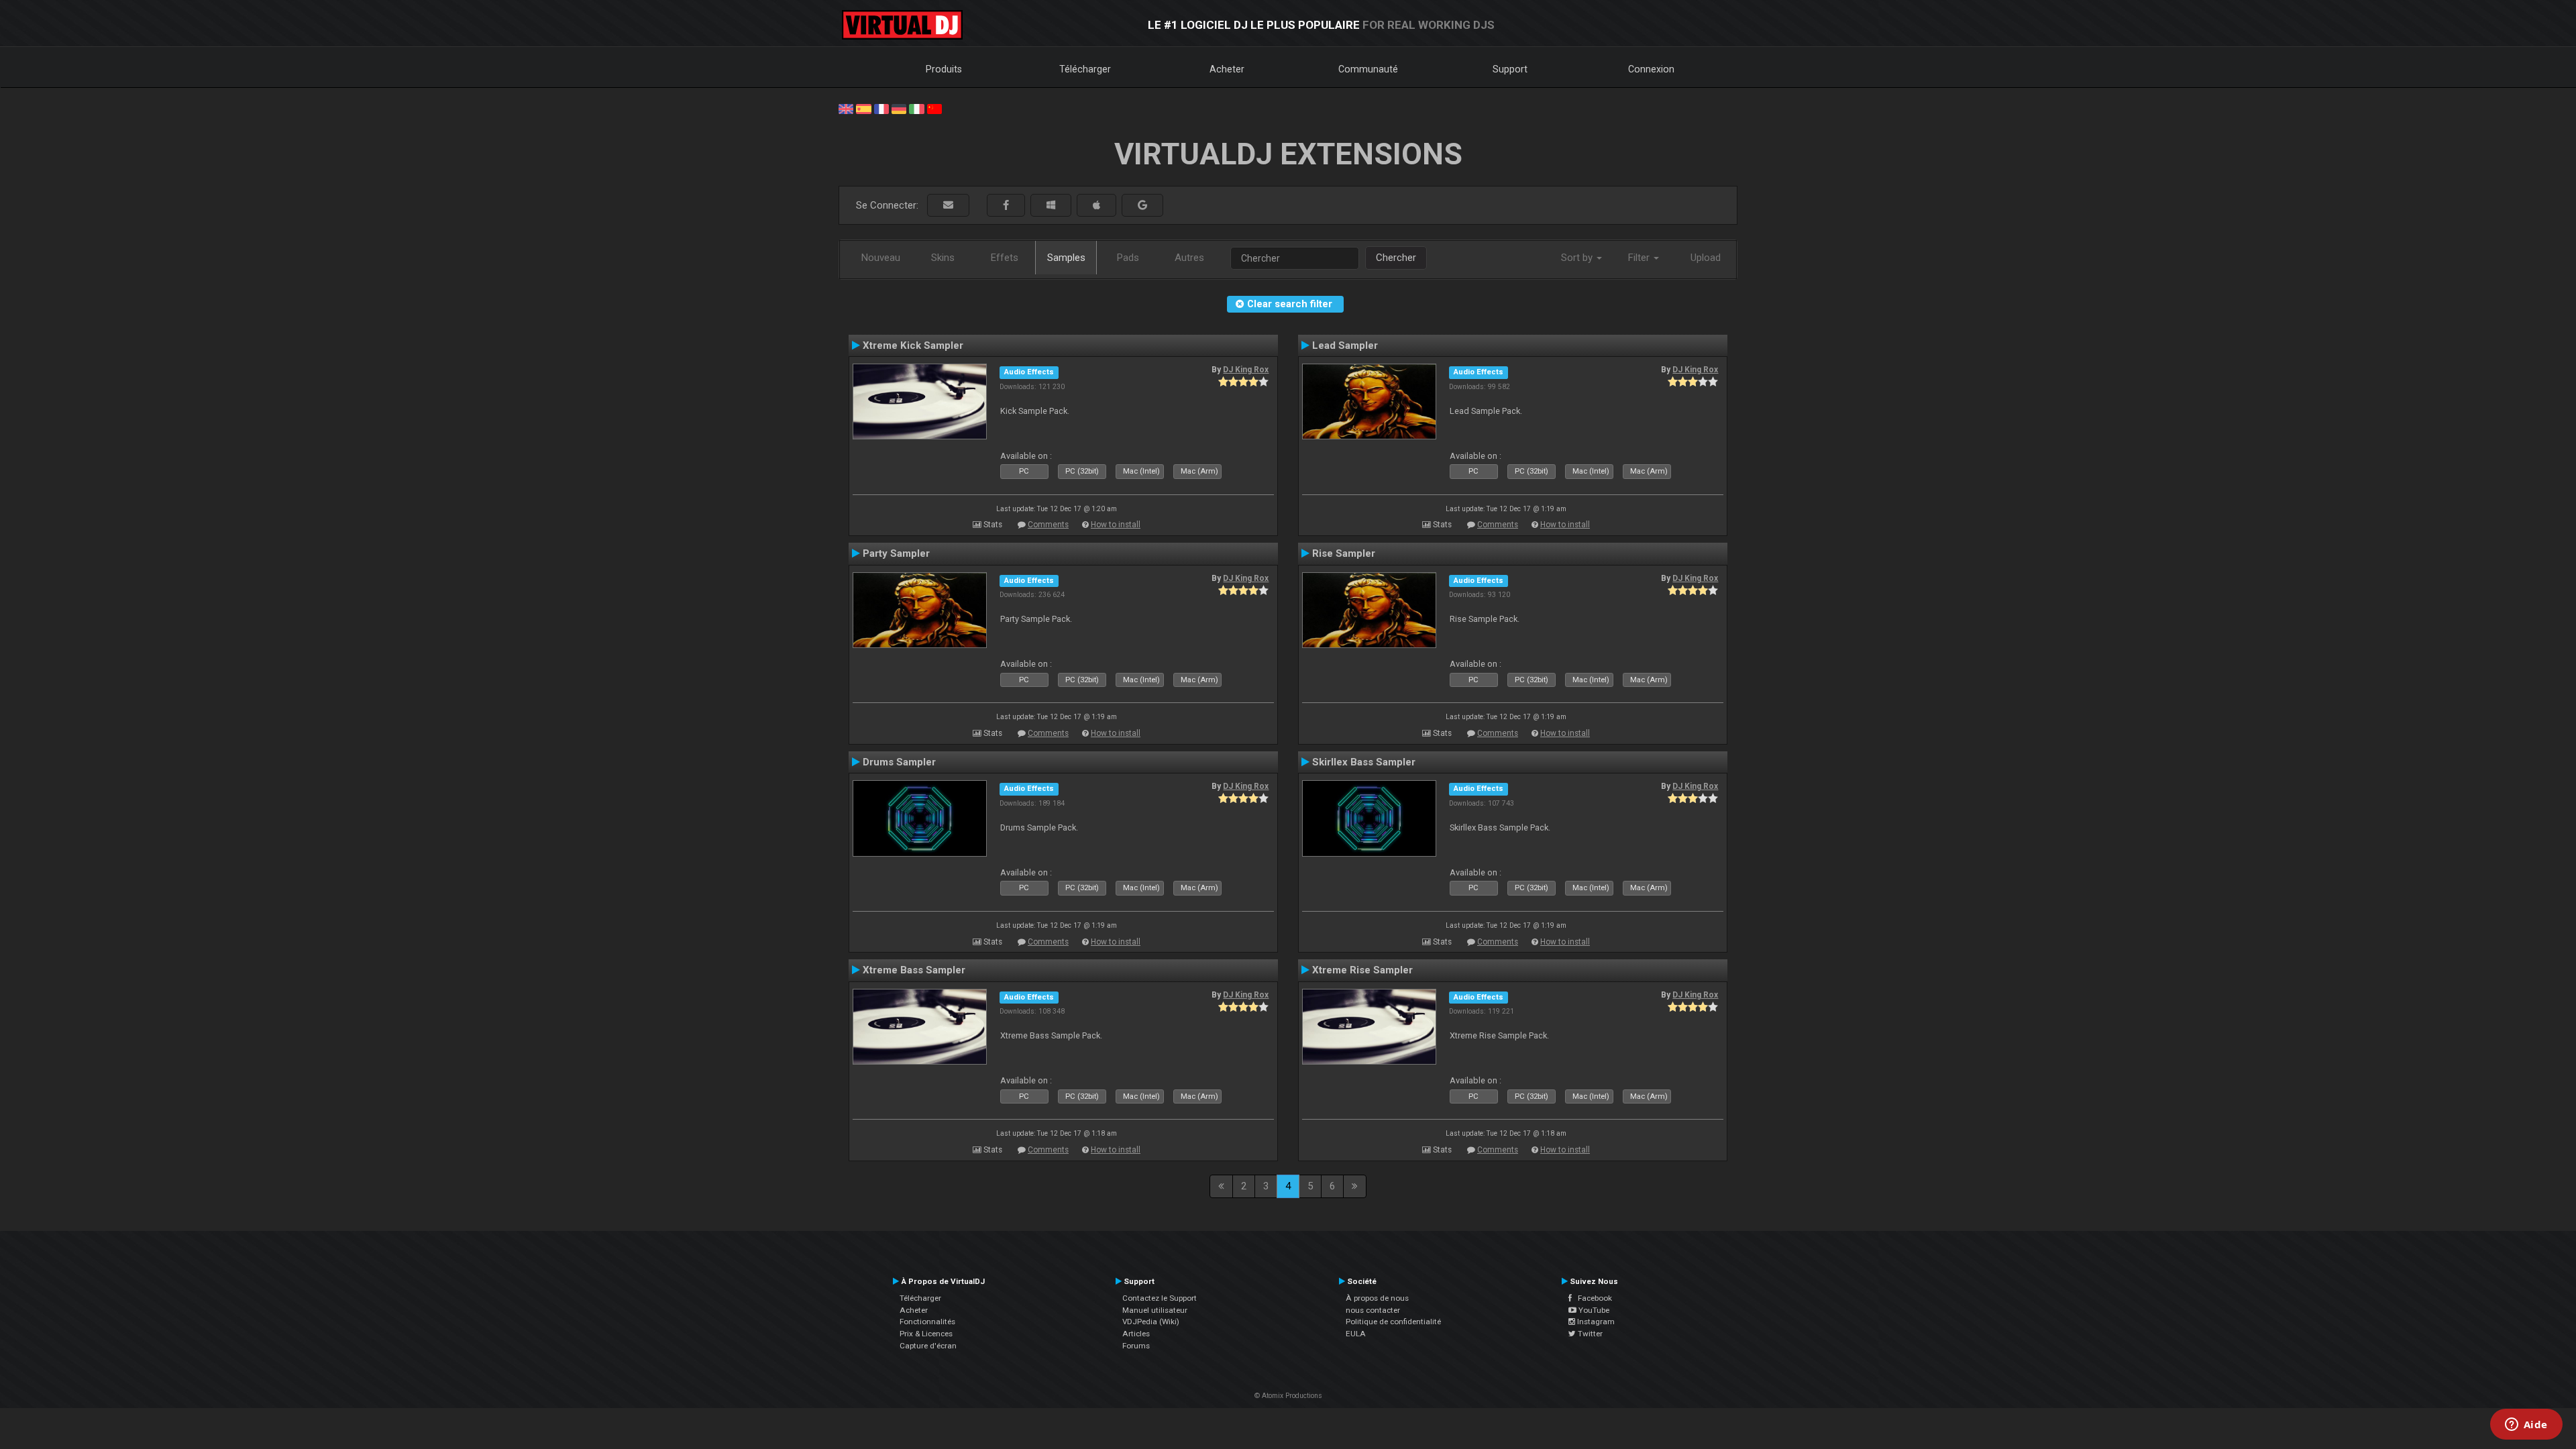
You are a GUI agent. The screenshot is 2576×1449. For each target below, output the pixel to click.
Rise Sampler (1344, 553)
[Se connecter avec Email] (948, 206)
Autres (1189, 258)
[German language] (899, 108)
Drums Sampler (899, 762)
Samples (1066, 258)
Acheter (1227, 69)
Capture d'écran (928, 1346)
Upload (1706, 258)
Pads (1128, 258)
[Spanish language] (863, 108)
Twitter (1589, 1334)
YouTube (1593, 1310)
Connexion (1651, 69)
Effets (1005, 258)
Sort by (1578, 258)
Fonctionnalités (927, 1322)
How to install (1116, 525)
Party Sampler (896, 553)
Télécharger (1085, 69)
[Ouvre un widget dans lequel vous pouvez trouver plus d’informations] (2526, 1426)
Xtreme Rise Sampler (1362, 970)
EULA (1356, 1334)
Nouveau (881, 258)
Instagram (1595, 1322)
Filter (1640, 258)
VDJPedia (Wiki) (1151, 1322)
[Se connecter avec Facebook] (1006, 206)
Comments (1048, 525)
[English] (846, 108)
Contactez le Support (1160, 1298)
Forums (1136, 1346)
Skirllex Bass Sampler (1364, 762)
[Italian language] (916, 108)
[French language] (881, 108)
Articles (1136, 1334)
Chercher (1396, 258)
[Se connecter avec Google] (1142, 206)
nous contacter (1373, 1310)
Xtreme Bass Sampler (914, 970)
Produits (944, 69)
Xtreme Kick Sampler (913, 345)
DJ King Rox (1246, 370)
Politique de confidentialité (1393, 1322)
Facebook (1592, 1298)
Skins (943, 258)
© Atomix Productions (1288, 1396)
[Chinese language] (934, 108)
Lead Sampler (1345, 345)
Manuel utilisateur (1155, 1310)
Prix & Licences (926, 1334)
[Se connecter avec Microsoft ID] (1051, 206)
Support (1510, 69)
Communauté (1368, 69)
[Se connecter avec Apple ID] (1096, 206)
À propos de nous (1377, 1298)
